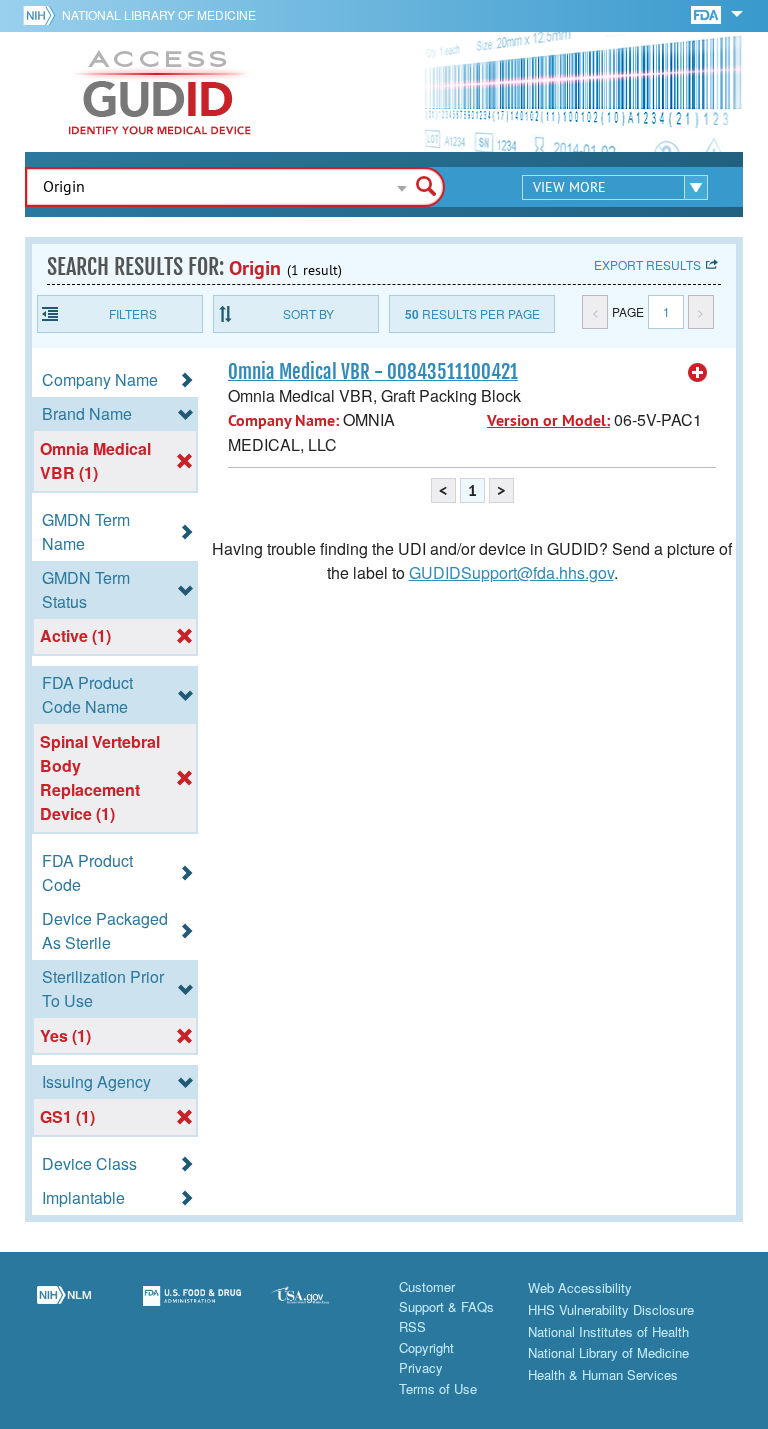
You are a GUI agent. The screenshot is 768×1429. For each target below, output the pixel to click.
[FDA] (707, 13)
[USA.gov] (320, 1308)
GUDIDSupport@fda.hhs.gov (511, 572)
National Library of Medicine (159, 14)
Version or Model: (548, 420)
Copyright (426, 1347)
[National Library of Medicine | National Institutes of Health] (64, 1308)
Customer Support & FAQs (446, 1296)
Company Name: (283, 420)
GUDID (160, 92)
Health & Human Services (603, 1374)
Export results (647, 264)
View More (569, 187)
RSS (412, 1326)
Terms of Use (438, 1388)
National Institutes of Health (608, 1331)
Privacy (421, 1367)
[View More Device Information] (698, 373)
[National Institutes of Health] (42, 15)
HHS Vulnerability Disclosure (611, 1309)
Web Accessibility (580, 1287)
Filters (133, 313)
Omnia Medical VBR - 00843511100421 (373, 372)
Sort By (308, 313)
